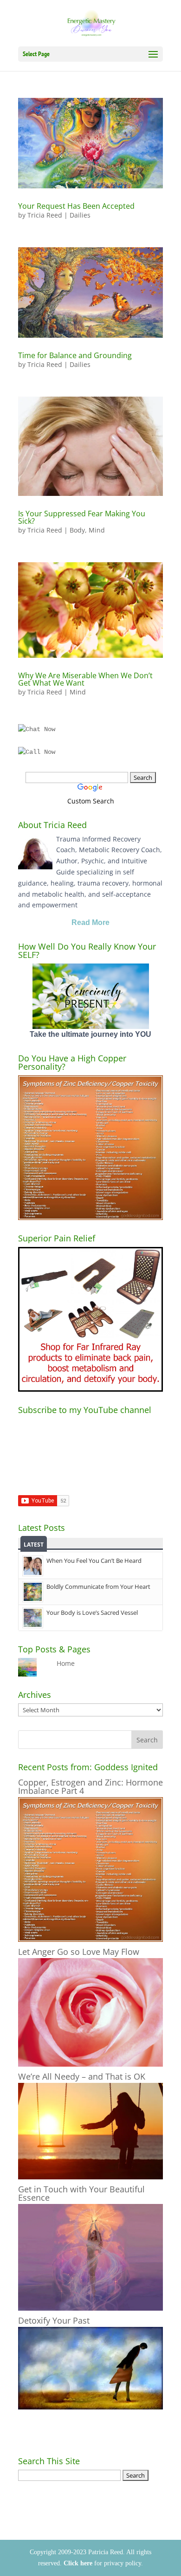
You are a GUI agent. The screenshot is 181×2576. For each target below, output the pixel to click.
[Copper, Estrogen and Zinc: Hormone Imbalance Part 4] (90, 1939)
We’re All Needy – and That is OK (82, 2076)
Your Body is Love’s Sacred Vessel (92, 1612)
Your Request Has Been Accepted (76, 206)
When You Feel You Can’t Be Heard (94, 1561)
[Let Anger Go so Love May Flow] (90, 2064)
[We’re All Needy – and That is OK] (90, 2177)
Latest (34, 1545)
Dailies (80, 215)
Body (77, 530)
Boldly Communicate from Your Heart (98, 1587)
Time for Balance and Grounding (75, 355)
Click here (78, 2563)
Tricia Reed (45, 215)
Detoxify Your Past (54, 2320)
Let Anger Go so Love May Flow (79, 1952)
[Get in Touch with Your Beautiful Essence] (90, 2308)
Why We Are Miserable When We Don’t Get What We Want (85, 679)
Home (66, 1663)
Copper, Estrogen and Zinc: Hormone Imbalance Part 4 (90, 1786)
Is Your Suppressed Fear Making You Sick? (82, 517)
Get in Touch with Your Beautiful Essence (81, 2193)
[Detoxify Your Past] (90, 2407)
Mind (97, 530)
